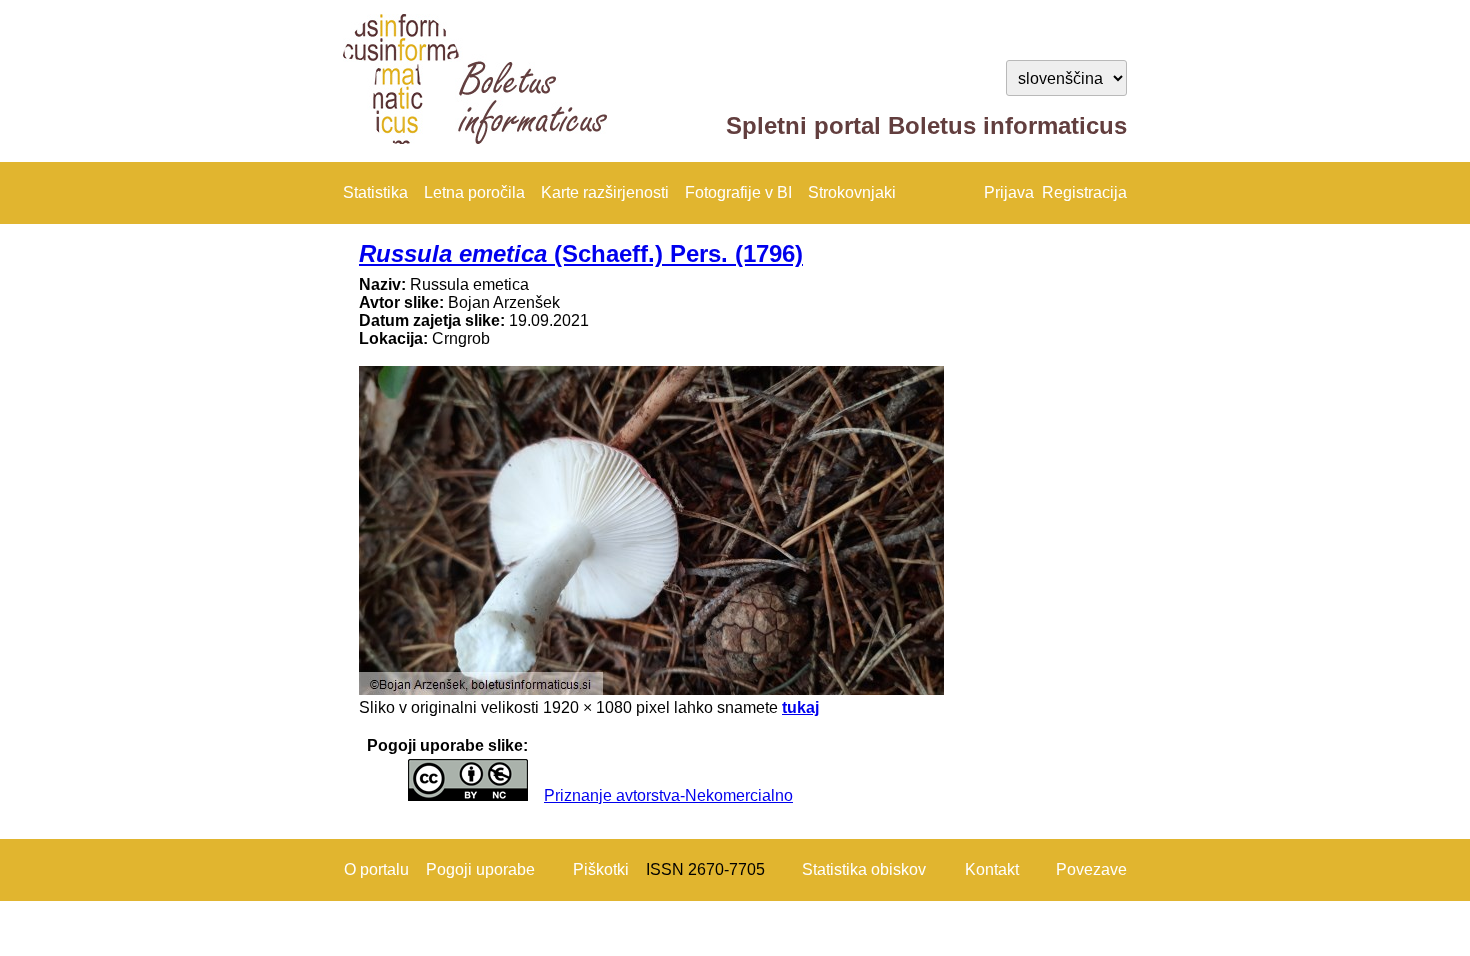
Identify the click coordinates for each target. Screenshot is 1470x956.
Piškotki (601, 869)
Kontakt (992, 869)
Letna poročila (474, 192)
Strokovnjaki (852, 192)
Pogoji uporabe (480, 869)
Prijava (1009, 192)
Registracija (1084, 192)
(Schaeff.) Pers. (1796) (581, 253)
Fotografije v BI (738, 192)
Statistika (375, 192)
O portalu (376, 869)
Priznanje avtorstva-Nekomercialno (668, 795)
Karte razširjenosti (605, 192)
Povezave (1091, 869)
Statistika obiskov (864, 869)
